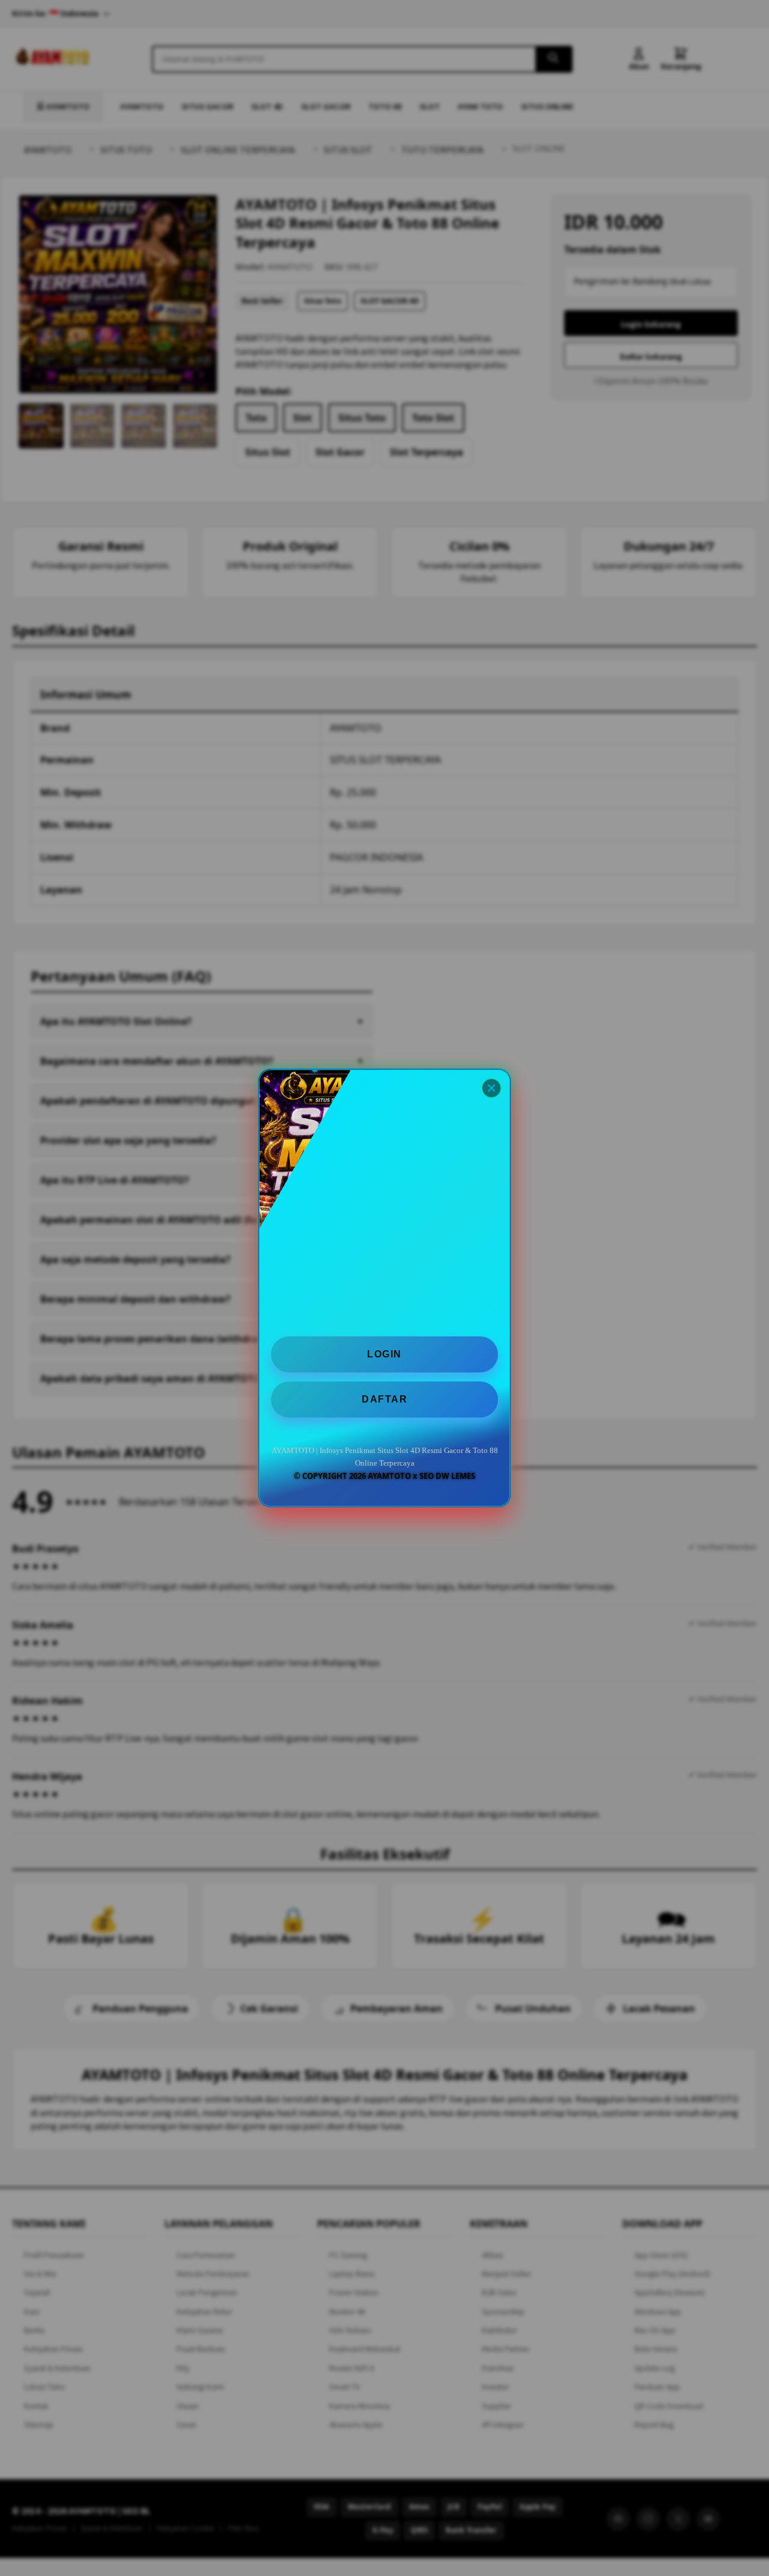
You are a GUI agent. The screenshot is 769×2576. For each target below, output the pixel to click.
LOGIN (384, 1354)
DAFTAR (384, 1399)
